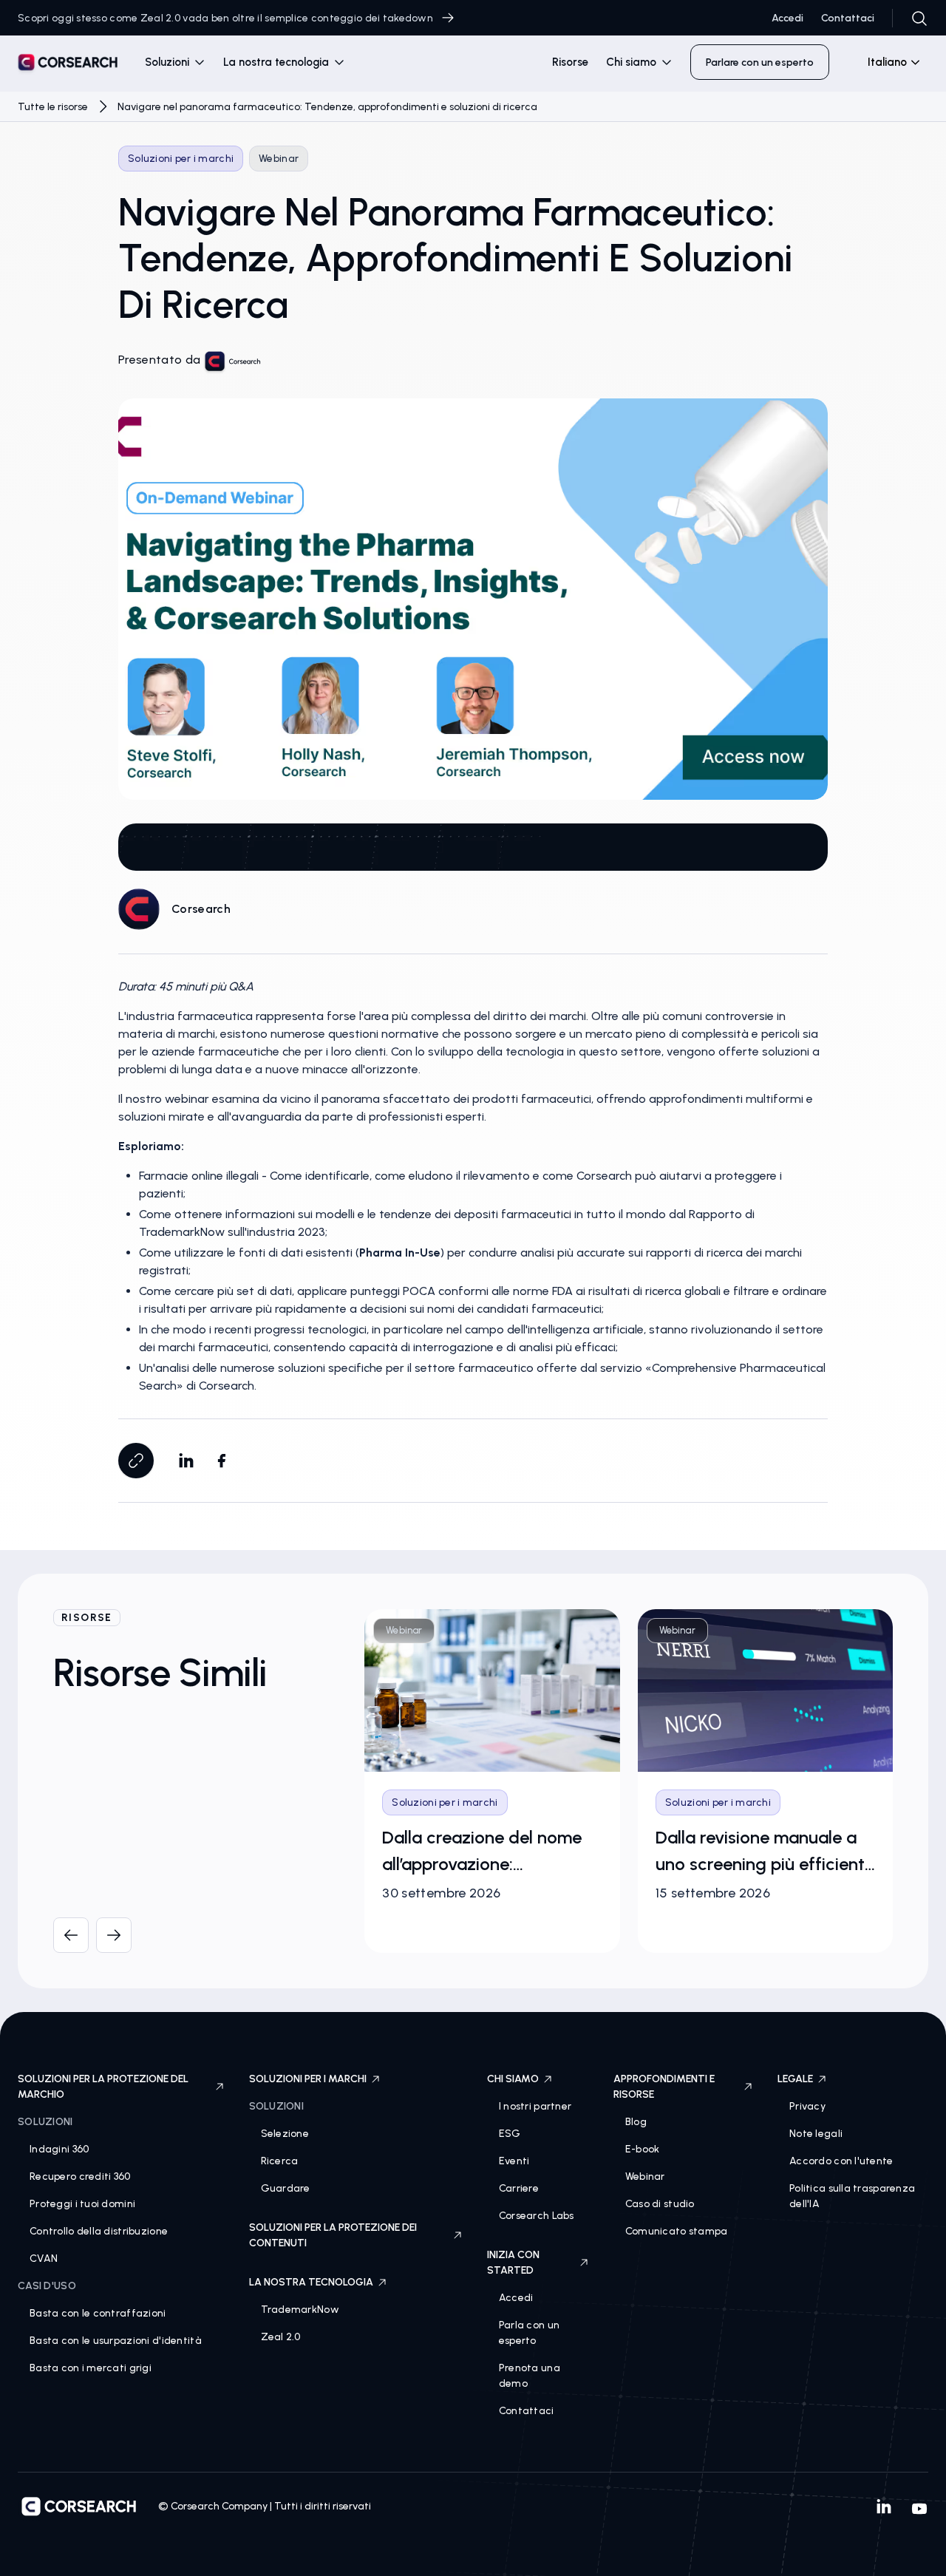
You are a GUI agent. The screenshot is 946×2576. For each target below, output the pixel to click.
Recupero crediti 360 (80, 2176)
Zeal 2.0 (281, 2337)
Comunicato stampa (677, 2231)
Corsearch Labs (537, 2216)
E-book (643, 2149)
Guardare (286, 2188)
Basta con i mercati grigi (91, 2368)
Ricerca (280, 2161)
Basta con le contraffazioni (98, 2313)
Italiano (887, 62)
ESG (510, 2134)
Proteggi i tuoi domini (82, 2204)
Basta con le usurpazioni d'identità (116, 2341)
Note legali (816, 2134)
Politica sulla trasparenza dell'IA (852, 2196)
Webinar (645, 2176)
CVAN (44, 2259)
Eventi (514, 2161)
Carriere (519, 2188)
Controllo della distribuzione (99, 2231)
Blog (636, 2122)
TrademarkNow (300, 2310)
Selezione (285, 2134)
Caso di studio (660, 2204)
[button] (175, 62)
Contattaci (848, 18)
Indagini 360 (59, 2149)
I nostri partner (535, 2106)
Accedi (787, 18)
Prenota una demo (530, 2376)
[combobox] (888, 62)
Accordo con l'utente (841, 2161)
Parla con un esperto (529, 2333)
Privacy (807, 2106)
